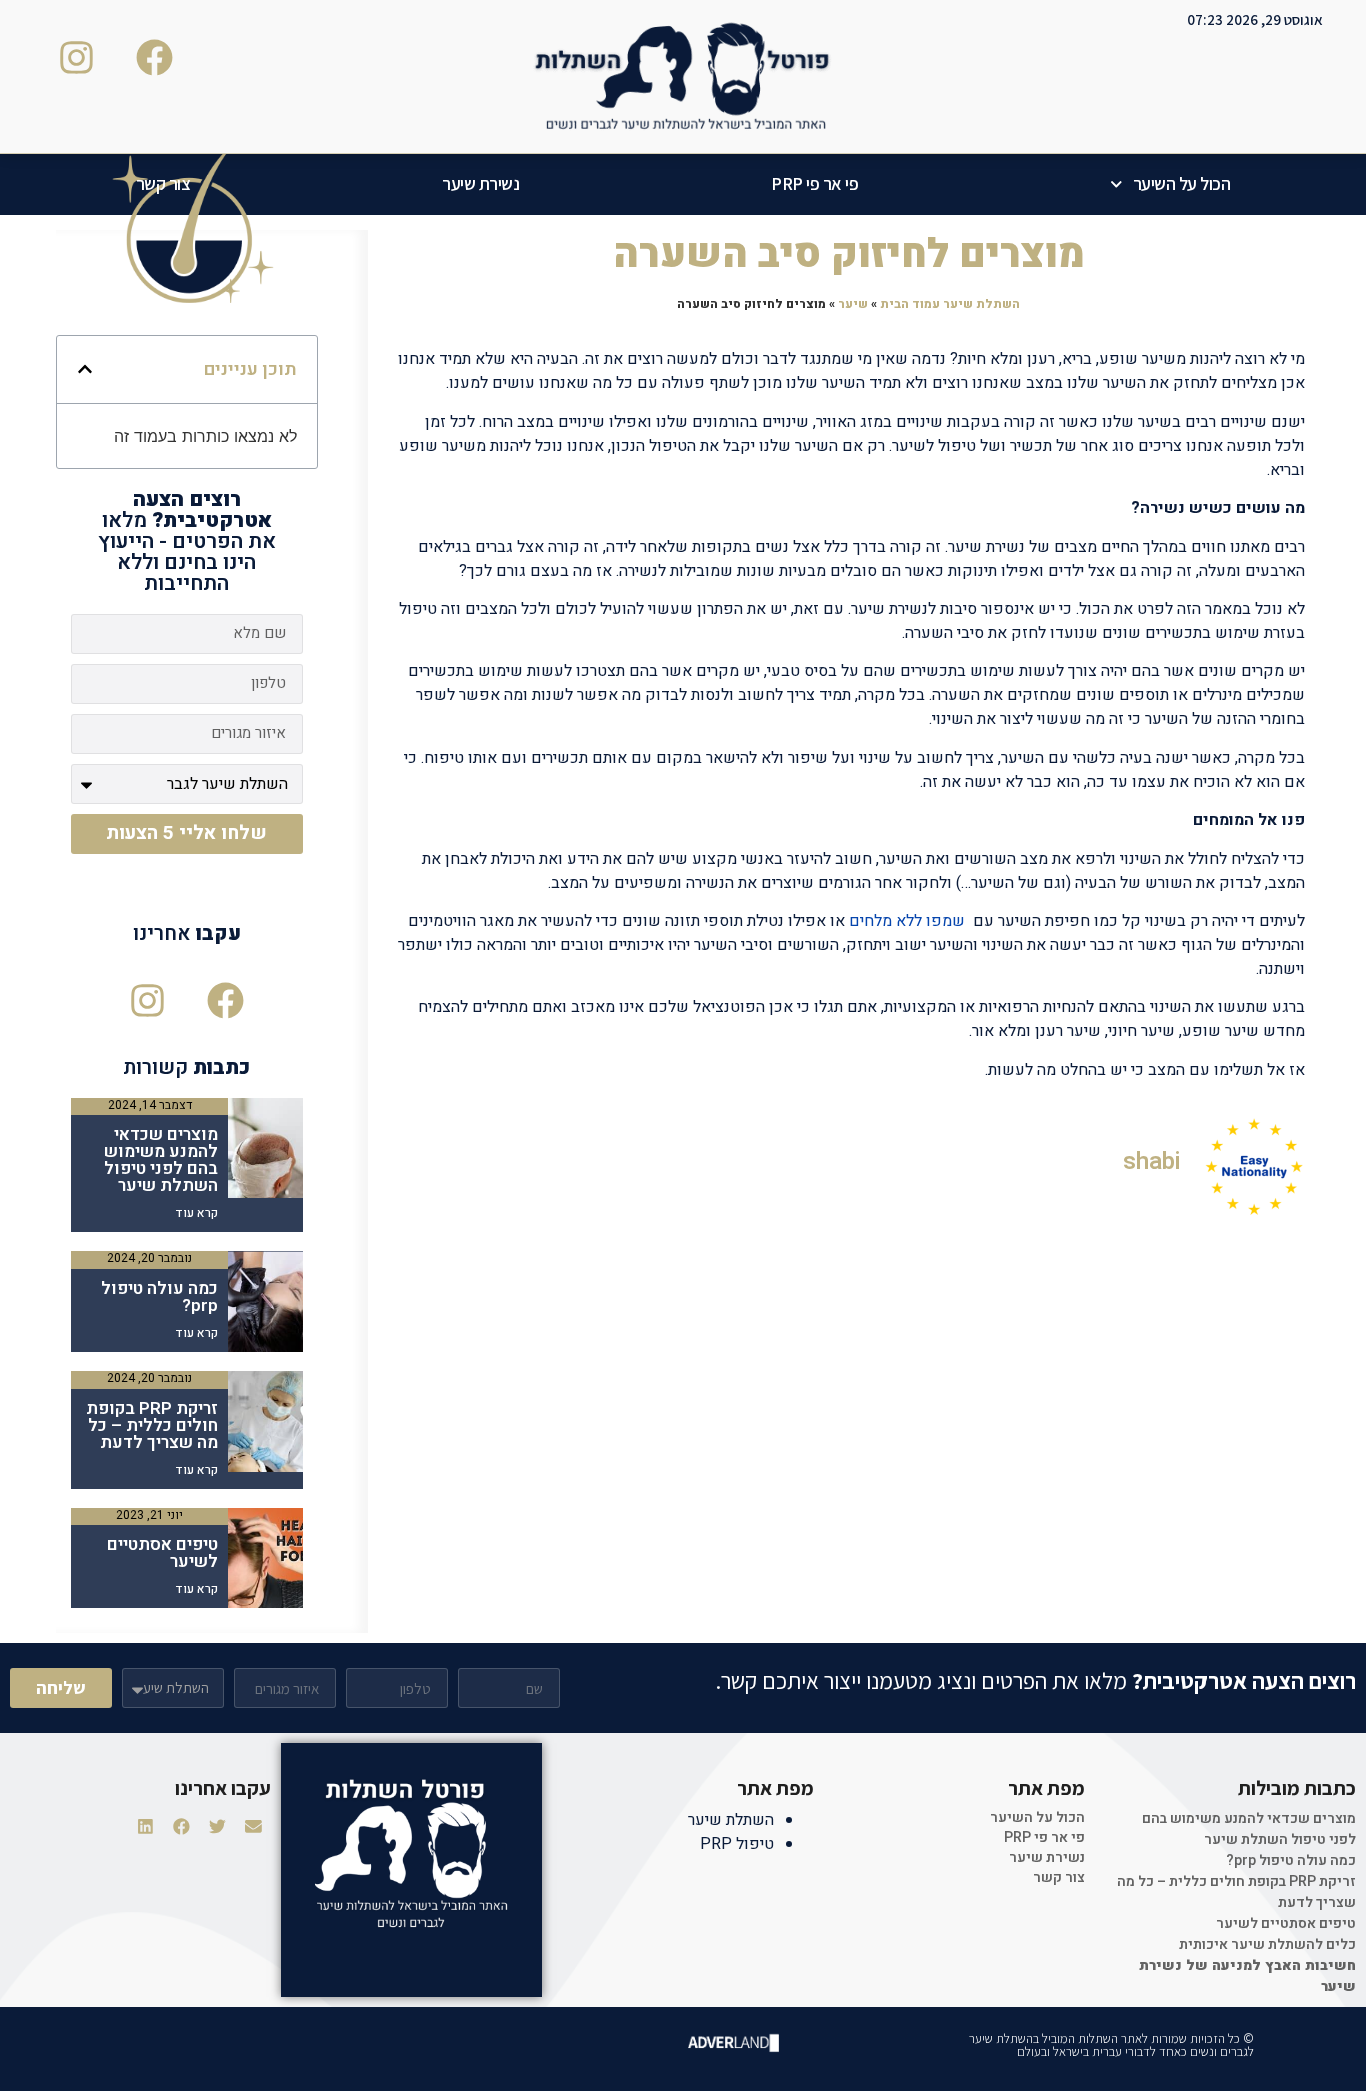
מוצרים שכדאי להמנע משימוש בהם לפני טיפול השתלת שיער (161, 1160)
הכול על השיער (1182, 183)
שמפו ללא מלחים (907, 921)
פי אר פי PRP (814, 183)
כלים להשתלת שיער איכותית (1267, 1944)
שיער (853, 304)
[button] (85, 369)
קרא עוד (196, 1213)
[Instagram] (148, 1001)
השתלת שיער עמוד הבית (950, 304)
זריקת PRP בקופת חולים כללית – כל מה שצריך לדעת (152, 1425)
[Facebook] (226, 1001)
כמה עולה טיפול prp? (159, 1297)
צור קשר (163, 183)
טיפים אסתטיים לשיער (162, 1553)
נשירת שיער (480, 183)
